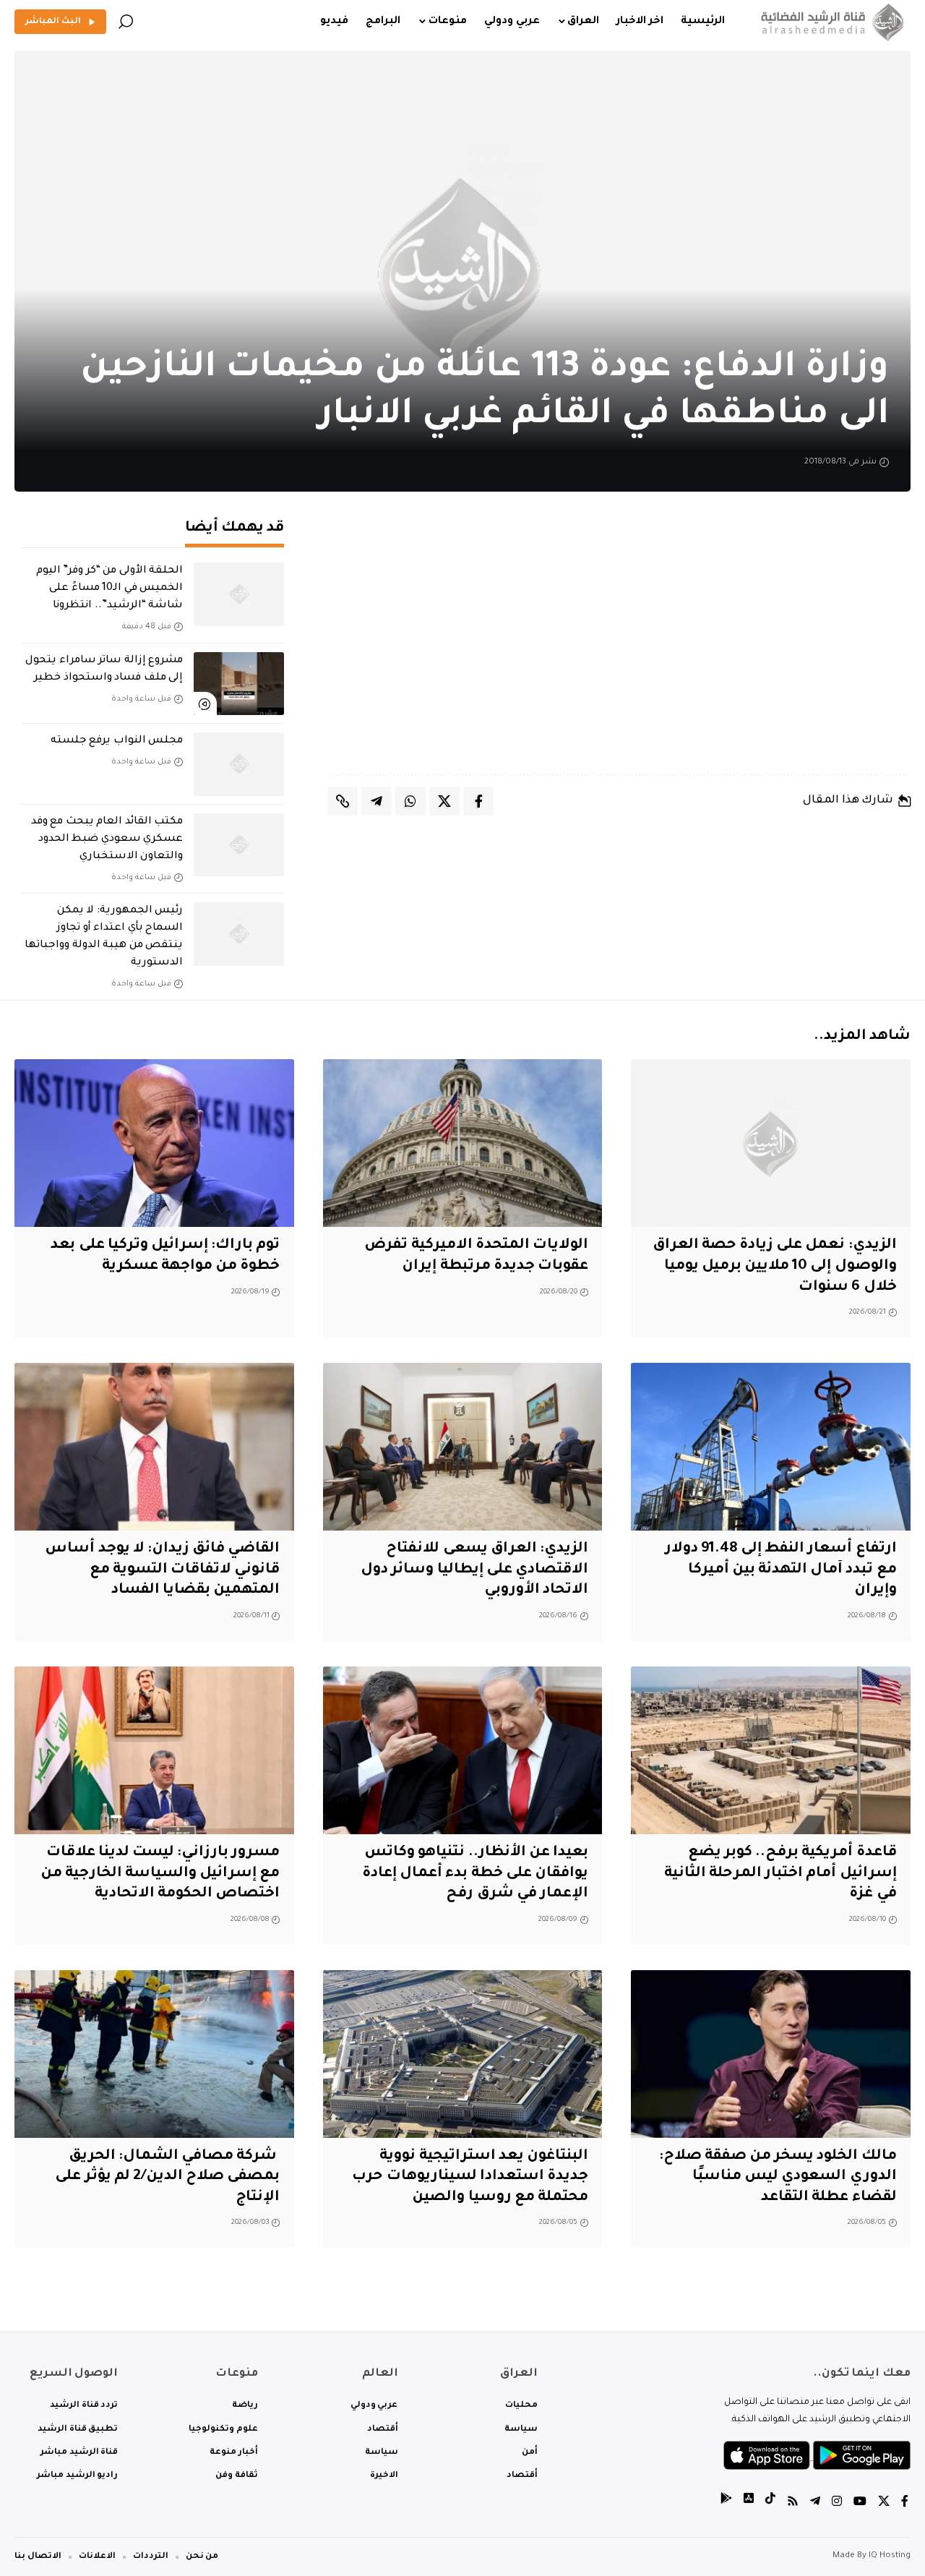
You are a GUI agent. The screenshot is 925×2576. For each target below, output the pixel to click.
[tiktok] (770, 2503)
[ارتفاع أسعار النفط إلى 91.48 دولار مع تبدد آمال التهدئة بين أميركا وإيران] (771, 1447)
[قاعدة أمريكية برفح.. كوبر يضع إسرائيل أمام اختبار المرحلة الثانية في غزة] (771, 1750)
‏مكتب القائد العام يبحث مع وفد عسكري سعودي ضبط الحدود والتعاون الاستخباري (107, 839)
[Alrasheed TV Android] (726, 2503)
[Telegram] (815, 2503)
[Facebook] (905, 2503)
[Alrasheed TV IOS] (749, 2503)
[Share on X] (444, 801)
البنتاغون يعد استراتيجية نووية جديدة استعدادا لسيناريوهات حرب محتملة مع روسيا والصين (470, 2177)
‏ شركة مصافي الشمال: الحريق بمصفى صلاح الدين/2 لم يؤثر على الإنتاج (167, 2177)
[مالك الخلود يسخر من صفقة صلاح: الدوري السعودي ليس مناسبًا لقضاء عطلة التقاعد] (771, 2054)
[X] (884, 2503)
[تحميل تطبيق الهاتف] (817, 2457)
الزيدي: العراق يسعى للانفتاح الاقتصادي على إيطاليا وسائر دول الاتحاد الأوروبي (474, 1570)
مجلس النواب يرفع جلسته (117, 741)
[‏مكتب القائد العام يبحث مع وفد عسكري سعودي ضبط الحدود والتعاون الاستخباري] (239, 845)
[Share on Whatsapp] (410, 801)
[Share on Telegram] (377, 801)
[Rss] (793, 2503)
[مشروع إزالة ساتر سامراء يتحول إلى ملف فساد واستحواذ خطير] (239, 684)
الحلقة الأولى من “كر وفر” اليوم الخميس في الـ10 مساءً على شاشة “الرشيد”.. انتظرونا (109, 589)
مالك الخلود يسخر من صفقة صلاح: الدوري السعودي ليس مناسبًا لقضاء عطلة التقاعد (778, 2177)
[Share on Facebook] (478, 801)
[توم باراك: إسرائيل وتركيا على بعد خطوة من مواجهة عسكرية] (154, 1143)
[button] (126, 22)
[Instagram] (837, 2503)
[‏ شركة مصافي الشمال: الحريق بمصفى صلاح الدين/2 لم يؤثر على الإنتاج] (154, 2054)
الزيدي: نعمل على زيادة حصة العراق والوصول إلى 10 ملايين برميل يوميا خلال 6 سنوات (775, 1266)
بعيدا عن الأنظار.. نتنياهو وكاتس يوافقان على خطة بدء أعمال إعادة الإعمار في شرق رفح (475, 1874)
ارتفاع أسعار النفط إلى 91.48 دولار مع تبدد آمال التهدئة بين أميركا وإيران (781, 1570)
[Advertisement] (619, 647)
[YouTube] (860, 2503)
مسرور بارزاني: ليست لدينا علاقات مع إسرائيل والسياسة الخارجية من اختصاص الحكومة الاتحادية (160, 1874)
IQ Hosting (890, 2556)
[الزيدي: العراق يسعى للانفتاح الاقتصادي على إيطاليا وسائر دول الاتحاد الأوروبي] (463, 1447)
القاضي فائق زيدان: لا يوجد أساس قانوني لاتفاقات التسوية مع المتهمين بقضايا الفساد (162, 1570)
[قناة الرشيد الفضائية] (829, 22)
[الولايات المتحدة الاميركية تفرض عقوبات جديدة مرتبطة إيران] (463, 1143)
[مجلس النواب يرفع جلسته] (239, 764)
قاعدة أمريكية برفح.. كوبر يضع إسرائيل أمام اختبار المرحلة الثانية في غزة (780, 1874)
